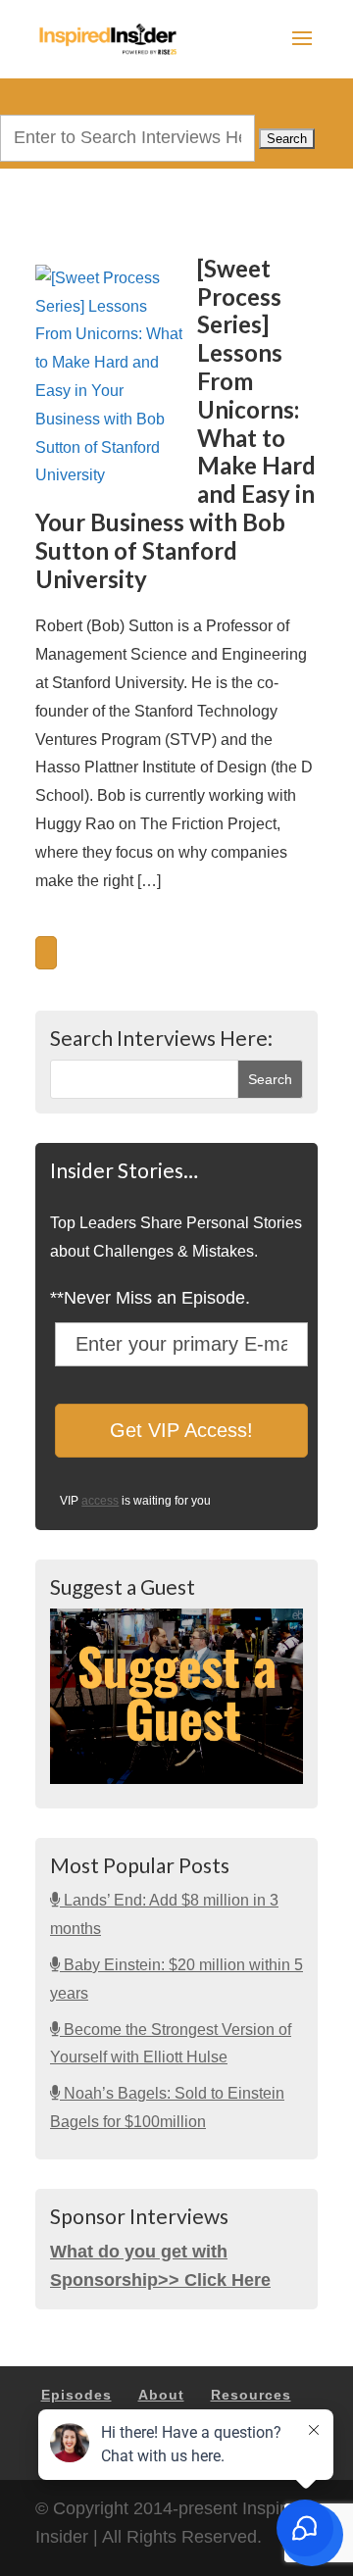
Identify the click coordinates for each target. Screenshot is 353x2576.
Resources (251, 2395)
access (100, 1501)
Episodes (76, 2395)
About (161, 2395)
